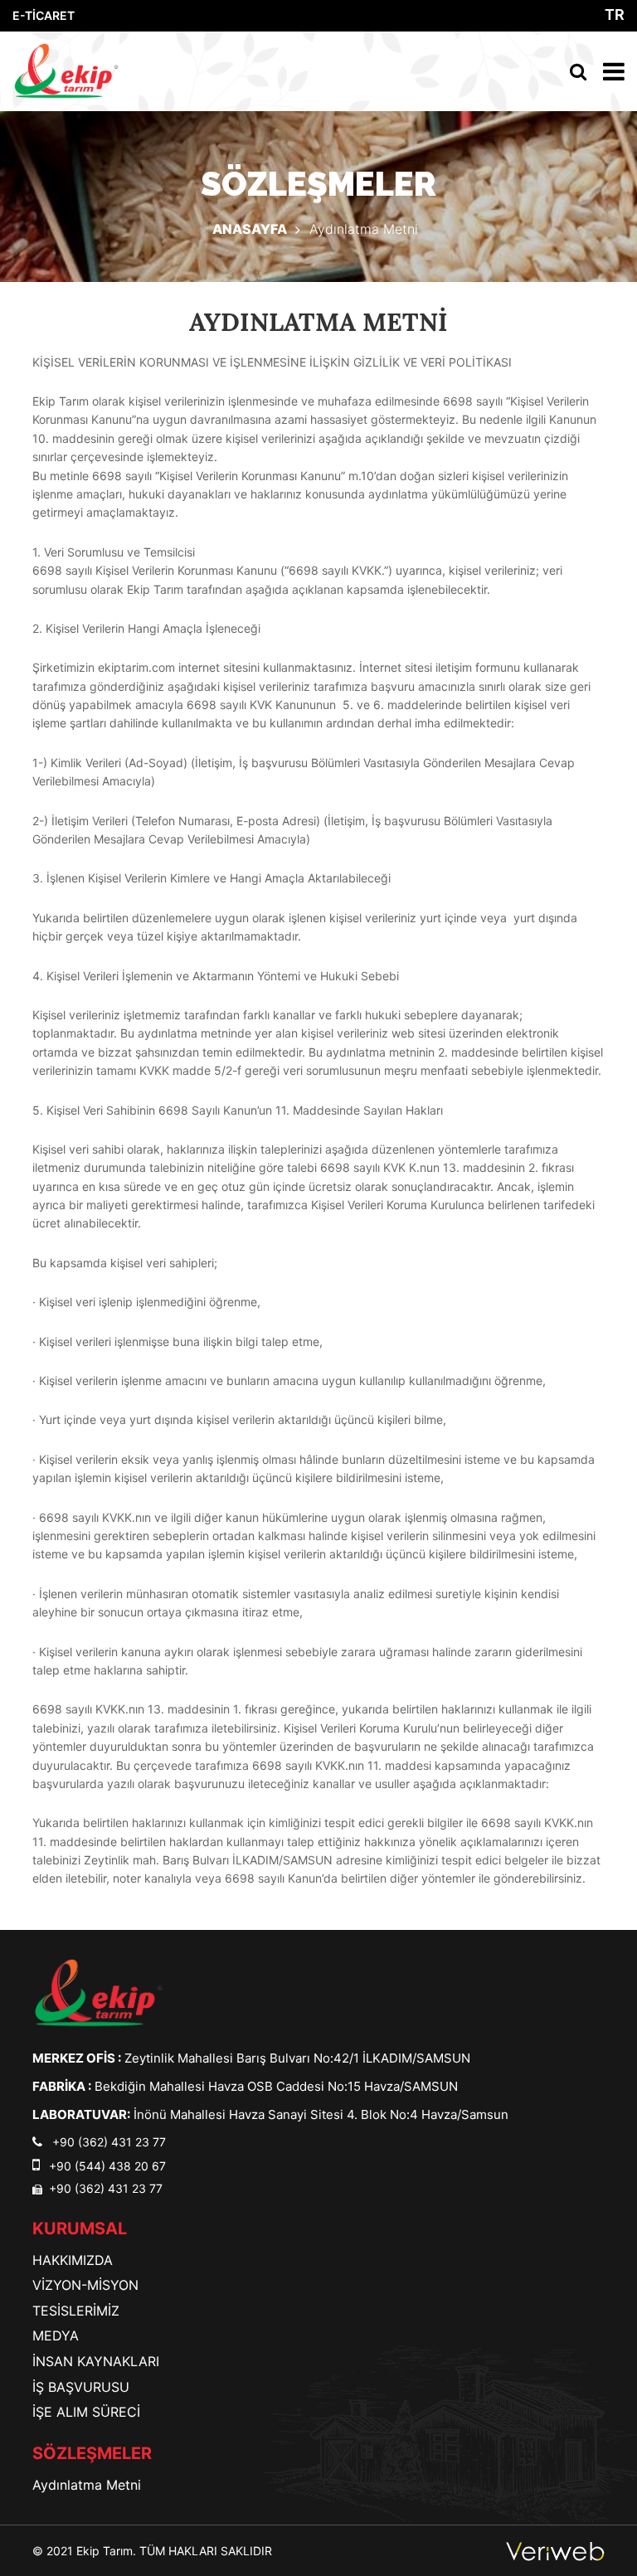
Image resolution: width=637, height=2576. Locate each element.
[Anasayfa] (66, 71)
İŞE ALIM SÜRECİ (86, 2412)
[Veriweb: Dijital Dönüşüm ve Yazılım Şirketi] (555, 2551)
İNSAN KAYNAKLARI (96, 2361)
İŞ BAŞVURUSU (81, 2387)
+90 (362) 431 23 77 (107, 2142)
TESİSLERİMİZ (76, 2311)
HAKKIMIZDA (73, 2260)
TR (615, 15)
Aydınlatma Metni (87, 2485)
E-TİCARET (44, 15)
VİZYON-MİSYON (85, 2285)
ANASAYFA (250, 229)
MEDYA (56, 2335)
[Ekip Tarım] (99, 1992)
